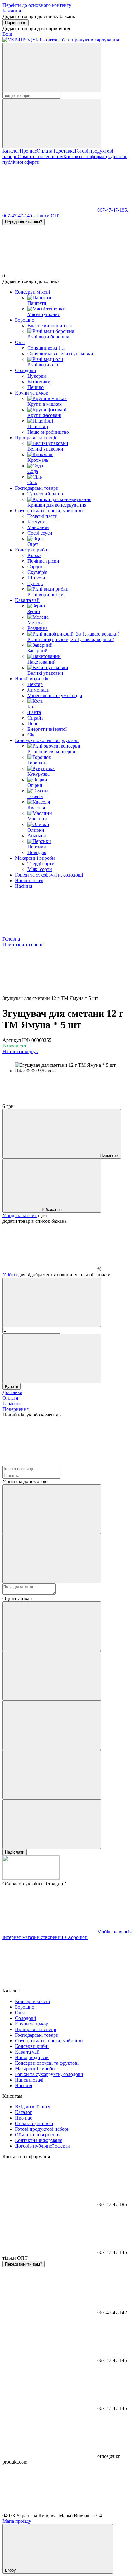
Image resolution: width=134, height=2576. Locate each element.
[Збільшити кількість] (52, 1358)
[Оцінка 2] (52, 1676)
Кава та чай (27, 600)
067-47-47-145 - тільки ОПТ (32, 216)
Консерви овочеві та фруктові (47, 740)
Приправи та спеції (36, 438)
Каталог (11, 151)
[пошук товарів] (52, 67)
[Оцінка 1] (52, 1626)
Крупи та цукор (32, 393)
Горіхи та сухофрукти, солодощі (49, 875)
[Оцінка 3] (52, 1725)
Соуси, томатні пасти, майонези (49, 510)
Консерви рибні (32, 550)
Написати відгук (20, 1051)
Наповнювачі (29, 880)
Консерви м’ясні (32, 292)
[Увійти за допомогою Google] (52, 1559)
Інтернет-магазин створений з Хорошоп (45, 1937)
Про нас (28, 151)
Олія (20, 342)
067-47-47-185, (113, 210)
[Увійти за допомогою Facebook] (52, 1509)
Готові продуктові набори (42, 2129)
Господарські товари (37, 488)
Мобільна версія (114, 1932)
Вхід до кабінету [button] (33, 2107)
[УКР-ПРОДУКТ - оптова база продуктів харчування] (31, 1878)
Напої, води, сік (32, 679)
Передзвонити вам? (24, 222)
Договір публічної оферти (43, 2146)
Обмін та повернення (41, 156)
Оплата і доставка (56, 151)
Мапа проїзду (17, 2521)
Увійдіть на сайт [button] (20, 1215)
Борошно (25, 320)
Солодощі (25, 370)
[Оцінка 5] (52, 1824)
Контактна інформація (87, 156)
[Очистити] (52, 123)
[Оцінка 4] (52, 1775)
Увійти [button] (10, 1275)
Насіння (24, 886)
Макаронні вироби (35, 858)
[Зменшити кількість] (52, 1302)
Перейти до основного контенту (37, 5)
